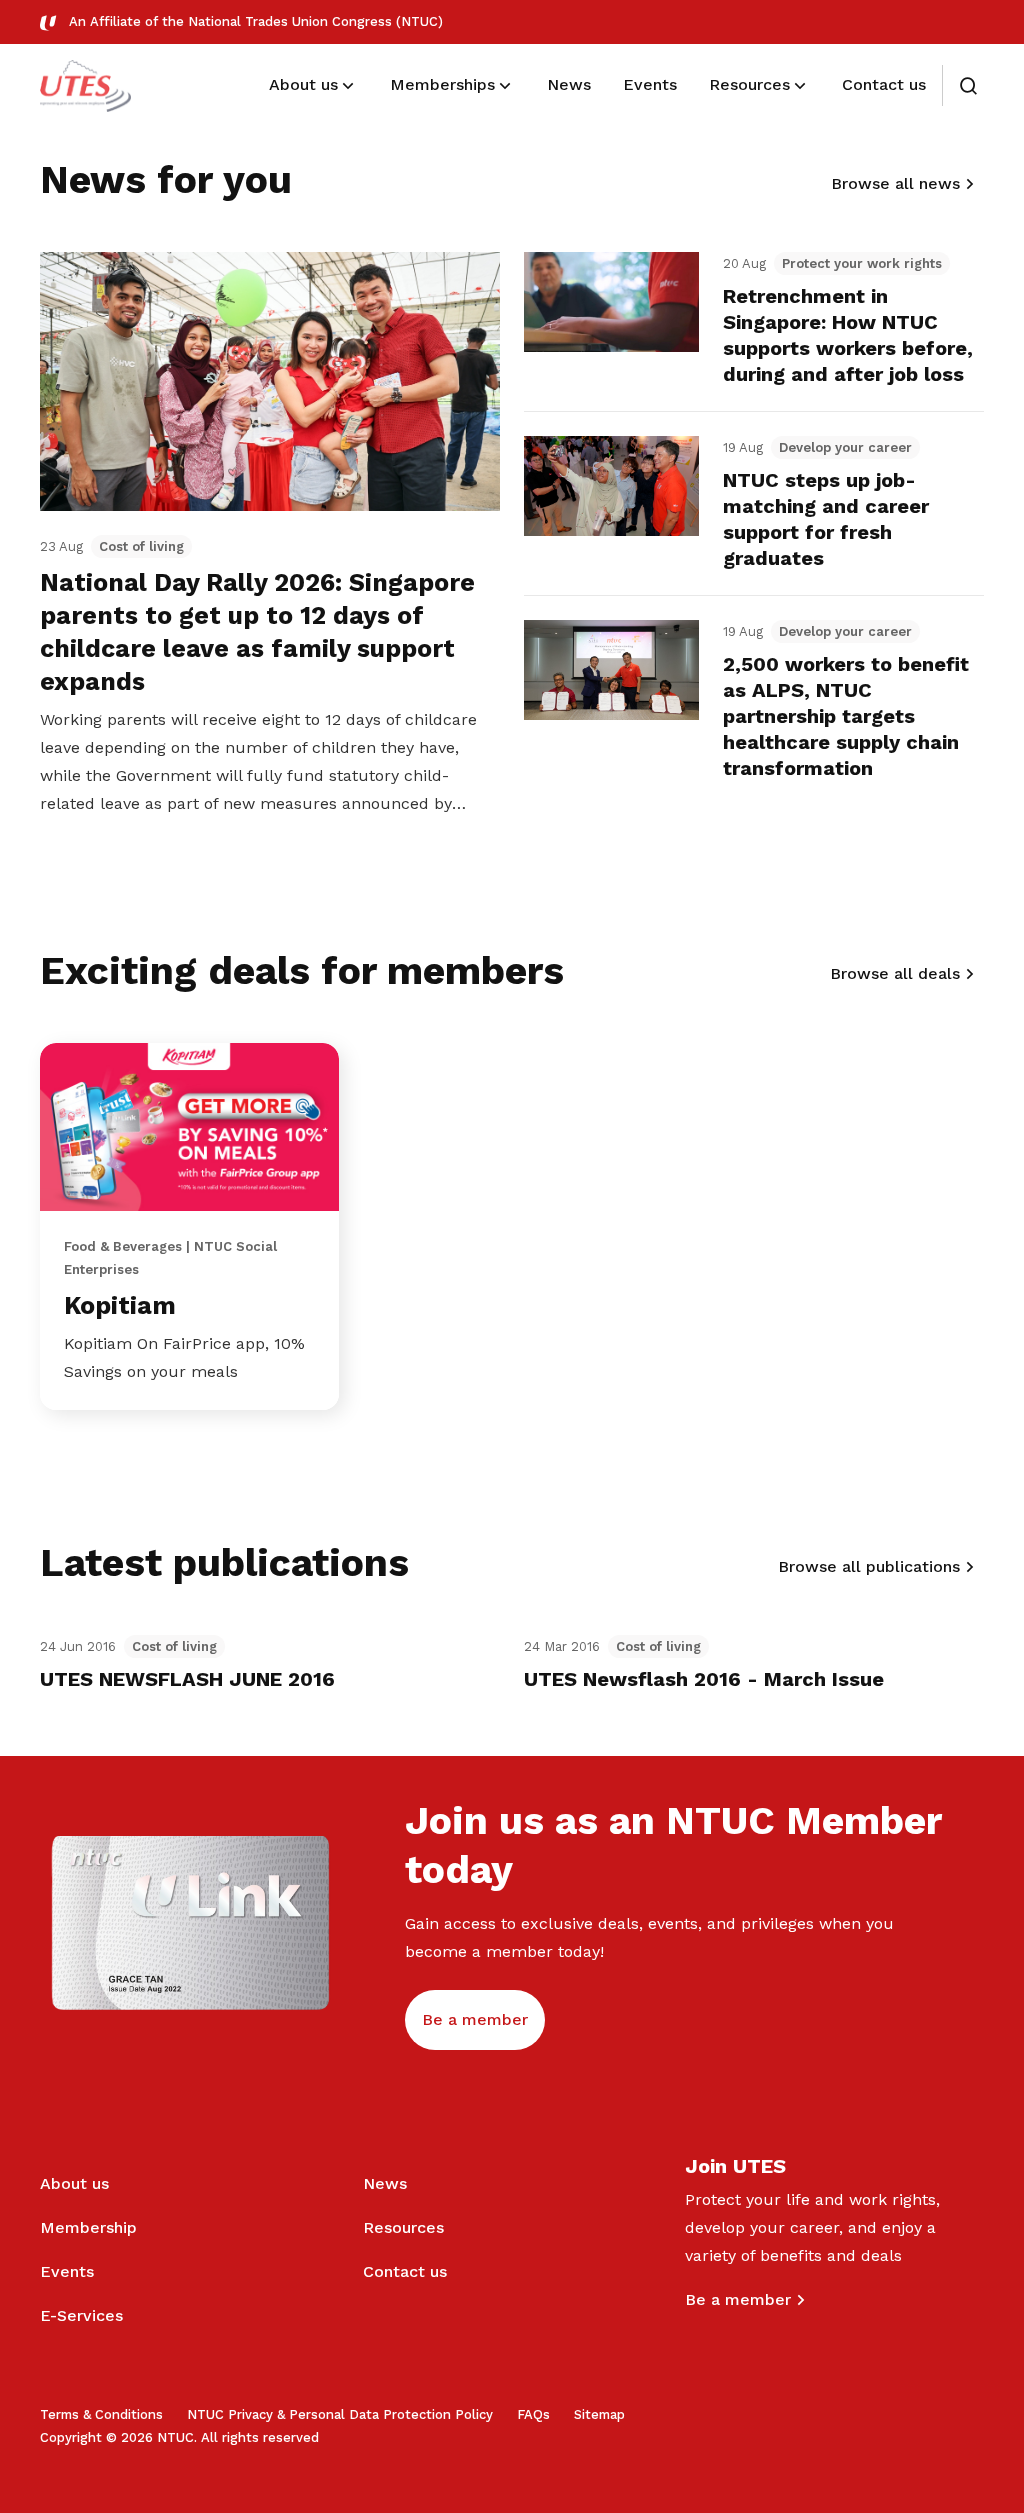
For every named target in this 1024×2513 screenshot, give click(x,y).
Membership (88, 2227)
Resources (403, 2227)
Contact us (405, 2271)
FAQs (533, 2414)
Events (67, 2271)
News (385, 2183)
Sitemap (599, 2414)
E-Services (81, 2315)
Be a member (738, 2299)
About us (74, 2183)
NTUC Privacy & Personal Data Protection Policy (340, 2414)
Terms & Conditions (101, 2414)
